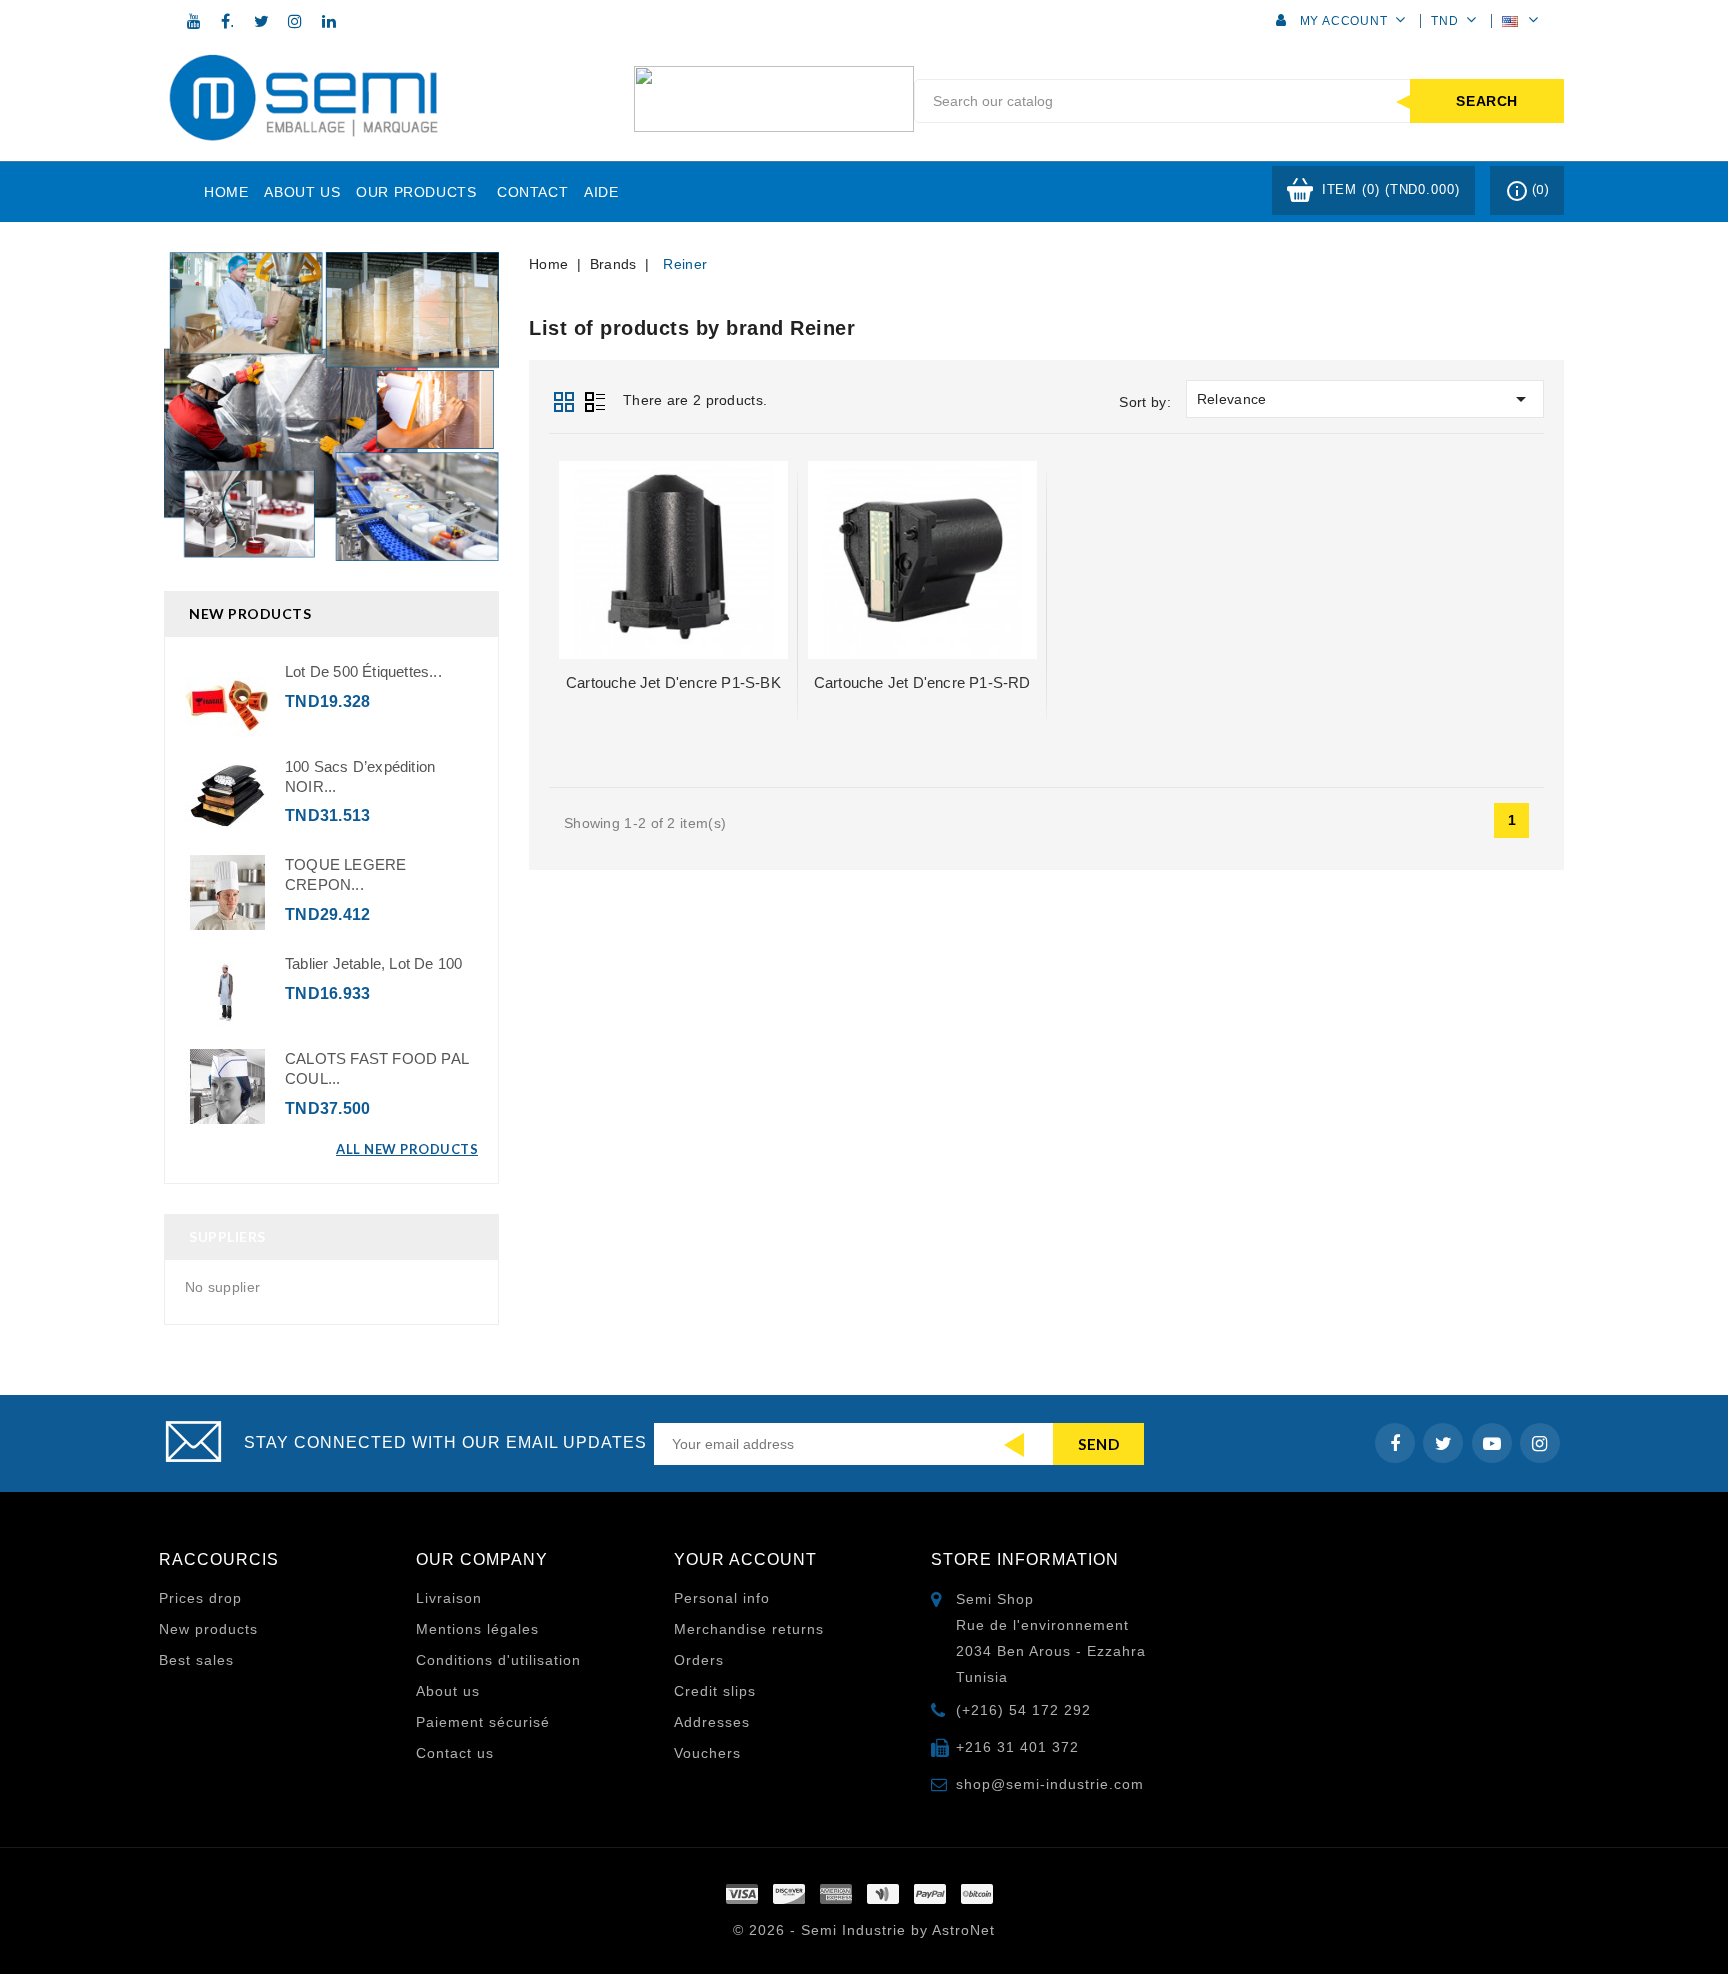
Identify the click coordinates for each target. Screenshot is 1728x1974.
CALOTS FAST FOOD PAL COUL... (376, 1068)
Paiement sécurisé (483, 1722)
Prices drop (200, 1598)
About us (302, 192)
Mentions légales (477, 1629)
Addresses (712, 1722)
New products (208, 1629)
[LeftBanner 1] (331, 406)
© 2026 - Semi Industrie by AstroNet (864, 1930)
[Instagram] (295, 21)
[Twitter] (262, 21)
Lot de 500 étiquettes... (363, 671)
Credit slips (715, 1691)
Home (226, 192)
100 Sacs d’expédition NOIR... (360, 776)
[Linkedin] (329, 21)
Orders (699, 1660)
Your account (745, 1559)
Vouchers (707, 1753)
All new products (407, 1149)
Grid (564, 399)
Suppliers (227, 1236)
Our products (416, 192)
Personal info (722, 1598)
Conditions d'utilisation (498, 1660)
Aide (601, 192)
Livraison (449, 1598)
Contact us (455, 1753)
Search (1487, 101)
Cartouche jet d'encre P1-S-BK (673, 682)
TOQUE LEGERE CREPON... (345, 874)
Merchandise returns (749, 1629)
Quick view (673, 553)
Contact (532, 192)
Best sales (196, 1660)
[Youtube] (194, 21)
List (595, 399)
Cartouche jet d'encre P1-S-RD (922, 682)
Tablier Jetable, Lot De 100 (373, 963)
